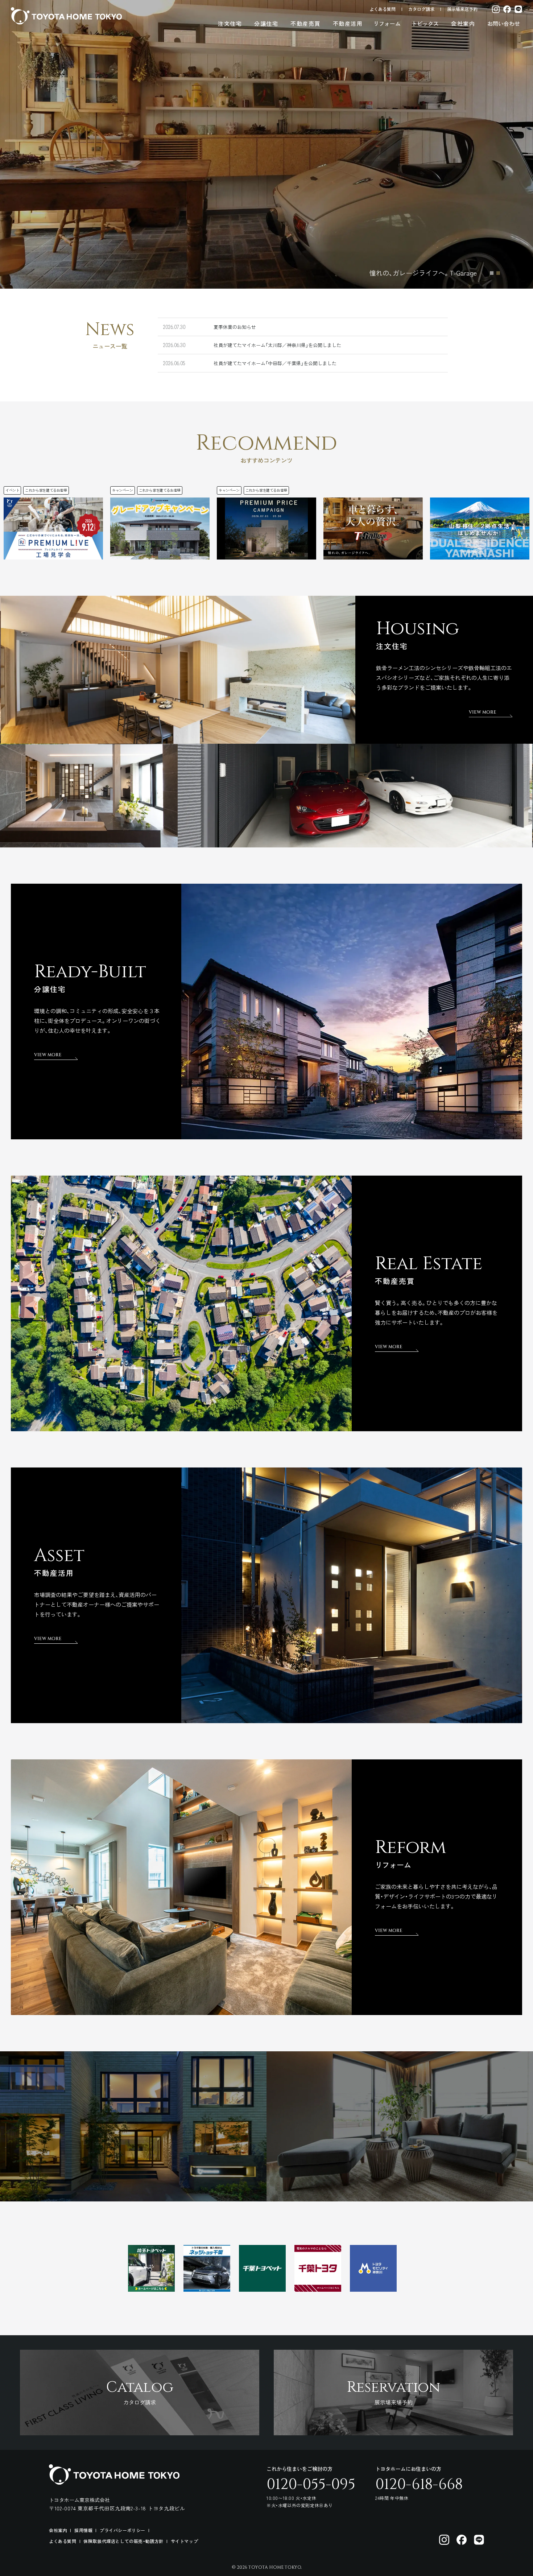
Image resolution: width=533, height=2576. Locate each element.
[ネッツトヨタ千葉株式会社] (207, 2289)
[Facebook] (507, 9)
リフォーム (387, 23)
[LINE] (518, 9)
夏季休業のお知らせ (235, 327)
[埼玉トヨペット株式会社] (151, 2289)
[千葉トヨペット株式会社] (262, 2289)
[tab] (492, 273)
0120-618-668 (419, 2485)
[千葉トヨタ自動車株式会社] (318, 2289)
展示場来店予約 (462, 9)
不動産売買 (305, 23)
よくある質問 (383, 9)
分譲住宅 (266, 23)
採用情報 (83, 2530)
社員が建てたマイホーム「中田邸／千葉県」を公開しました (275, 363)
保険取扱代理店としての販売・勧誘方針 (123, 2541)
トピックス (425, 23)
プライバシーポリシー (123, 2530)
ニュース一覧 (110, 346)
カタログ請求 (421, 9)
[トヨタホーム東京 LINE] (479, 2540)
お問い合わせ (504, 23)
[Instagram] (496, 9)
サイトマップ (185, 2541)
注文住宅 (230, 23)
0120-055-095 (311, 2485)
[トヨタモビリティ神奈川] (373, 2289)
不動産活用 (348, 23)
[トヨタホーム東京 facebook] (462, 2540)
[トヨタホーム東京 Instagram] (444, 2540)
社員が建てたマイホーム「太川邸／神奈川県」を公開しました (277, 345)
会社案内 (463, 23)
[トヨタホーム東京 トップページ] (66, 16)
